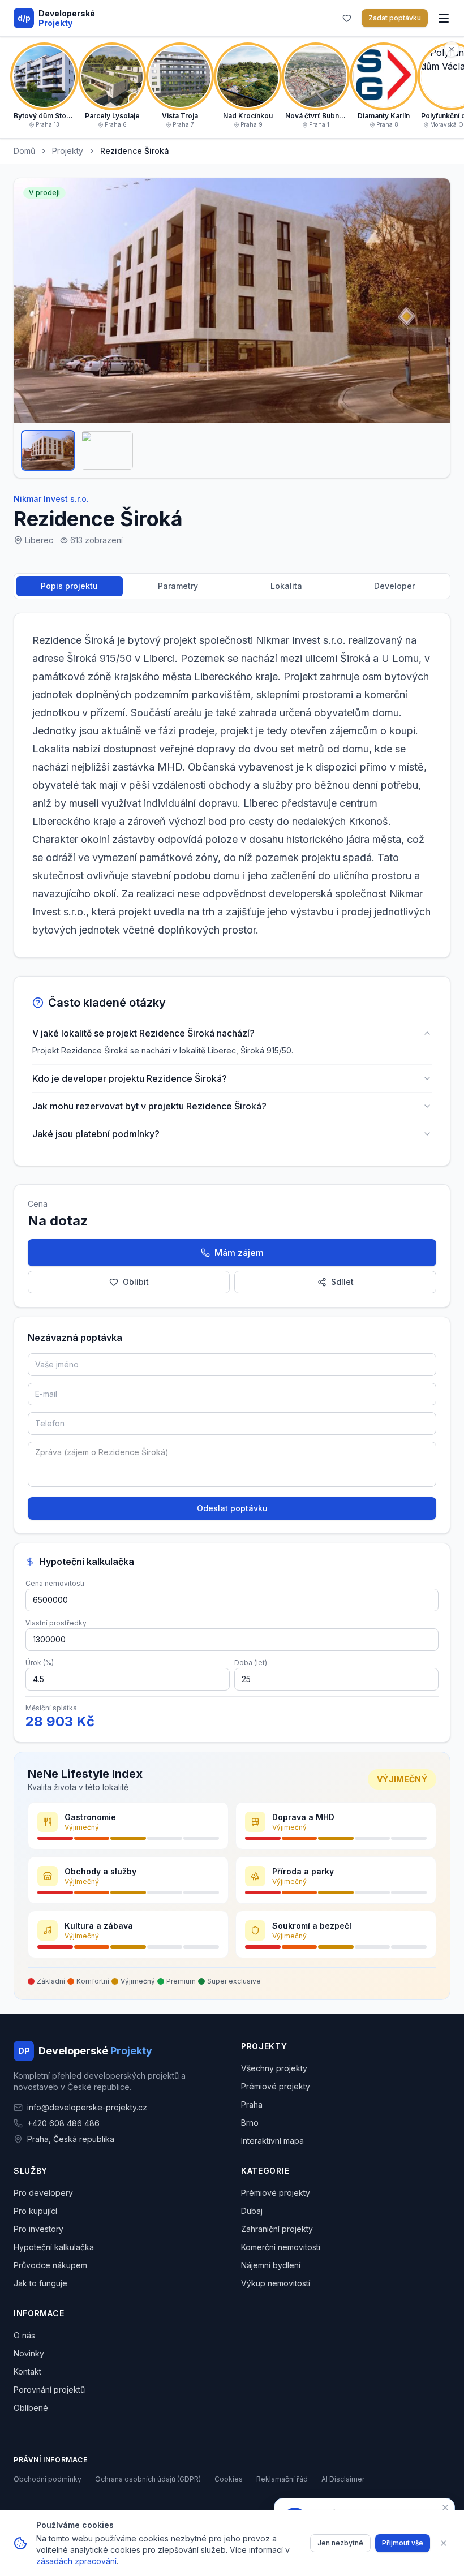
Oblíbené (31, 2408)
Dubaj (252, 2211)
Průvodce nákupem (50, 2265)
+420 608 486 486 (63, 2123)
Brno (250, 2123)
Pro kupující (35, 2211)
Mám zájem (239, 1253)
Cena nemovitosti (55, 1583)
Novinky (29, 2353)
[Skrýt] (452, 49)
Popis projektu (69, 586)
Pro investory (38, 2229)
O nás (24, 2335)
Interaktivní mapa (272, 2141)
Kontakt (27, 2371)
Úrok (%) (40, 1663)
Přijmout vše (403, 2543)
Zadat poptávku (395, 18)
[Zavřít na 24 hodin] (445, 2508)
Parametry (178, 586)
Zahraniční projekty (277, 2229)
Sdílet (342, 1282)
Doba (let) (251, 1663)
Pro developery (43, 2193)
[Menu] (444, 18)
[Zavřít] (444, 2543)
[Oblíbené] (347, 18)
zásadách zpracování (76, 2561)
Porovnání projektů (49, 2390)
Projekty (68, 151)
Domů (24, 151)
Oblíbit (136, 1282)
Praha (252, 2104)
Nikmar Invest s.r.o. (51, 499)
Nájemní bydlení (271, 2265)
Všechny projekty (274, 2068)
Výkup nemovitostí (276, 2283)
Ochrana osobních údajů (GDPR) (148, 2479)
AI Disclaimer (343, 2479)
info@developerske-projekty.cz (87, 2107)
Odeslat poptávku (232, 1508)
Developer (394, 586)
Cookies (229, 2479)
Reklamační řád (282, 2479)
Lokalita (286, 586)
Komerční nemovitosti (281, 2247)
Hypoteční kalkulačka (54, 2247)
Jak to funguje (40, 2283)
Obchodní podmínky (48, 2479)
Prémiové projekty (276, 2086)
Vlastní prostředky (56, 1623)
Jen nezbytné (340, 2543)
